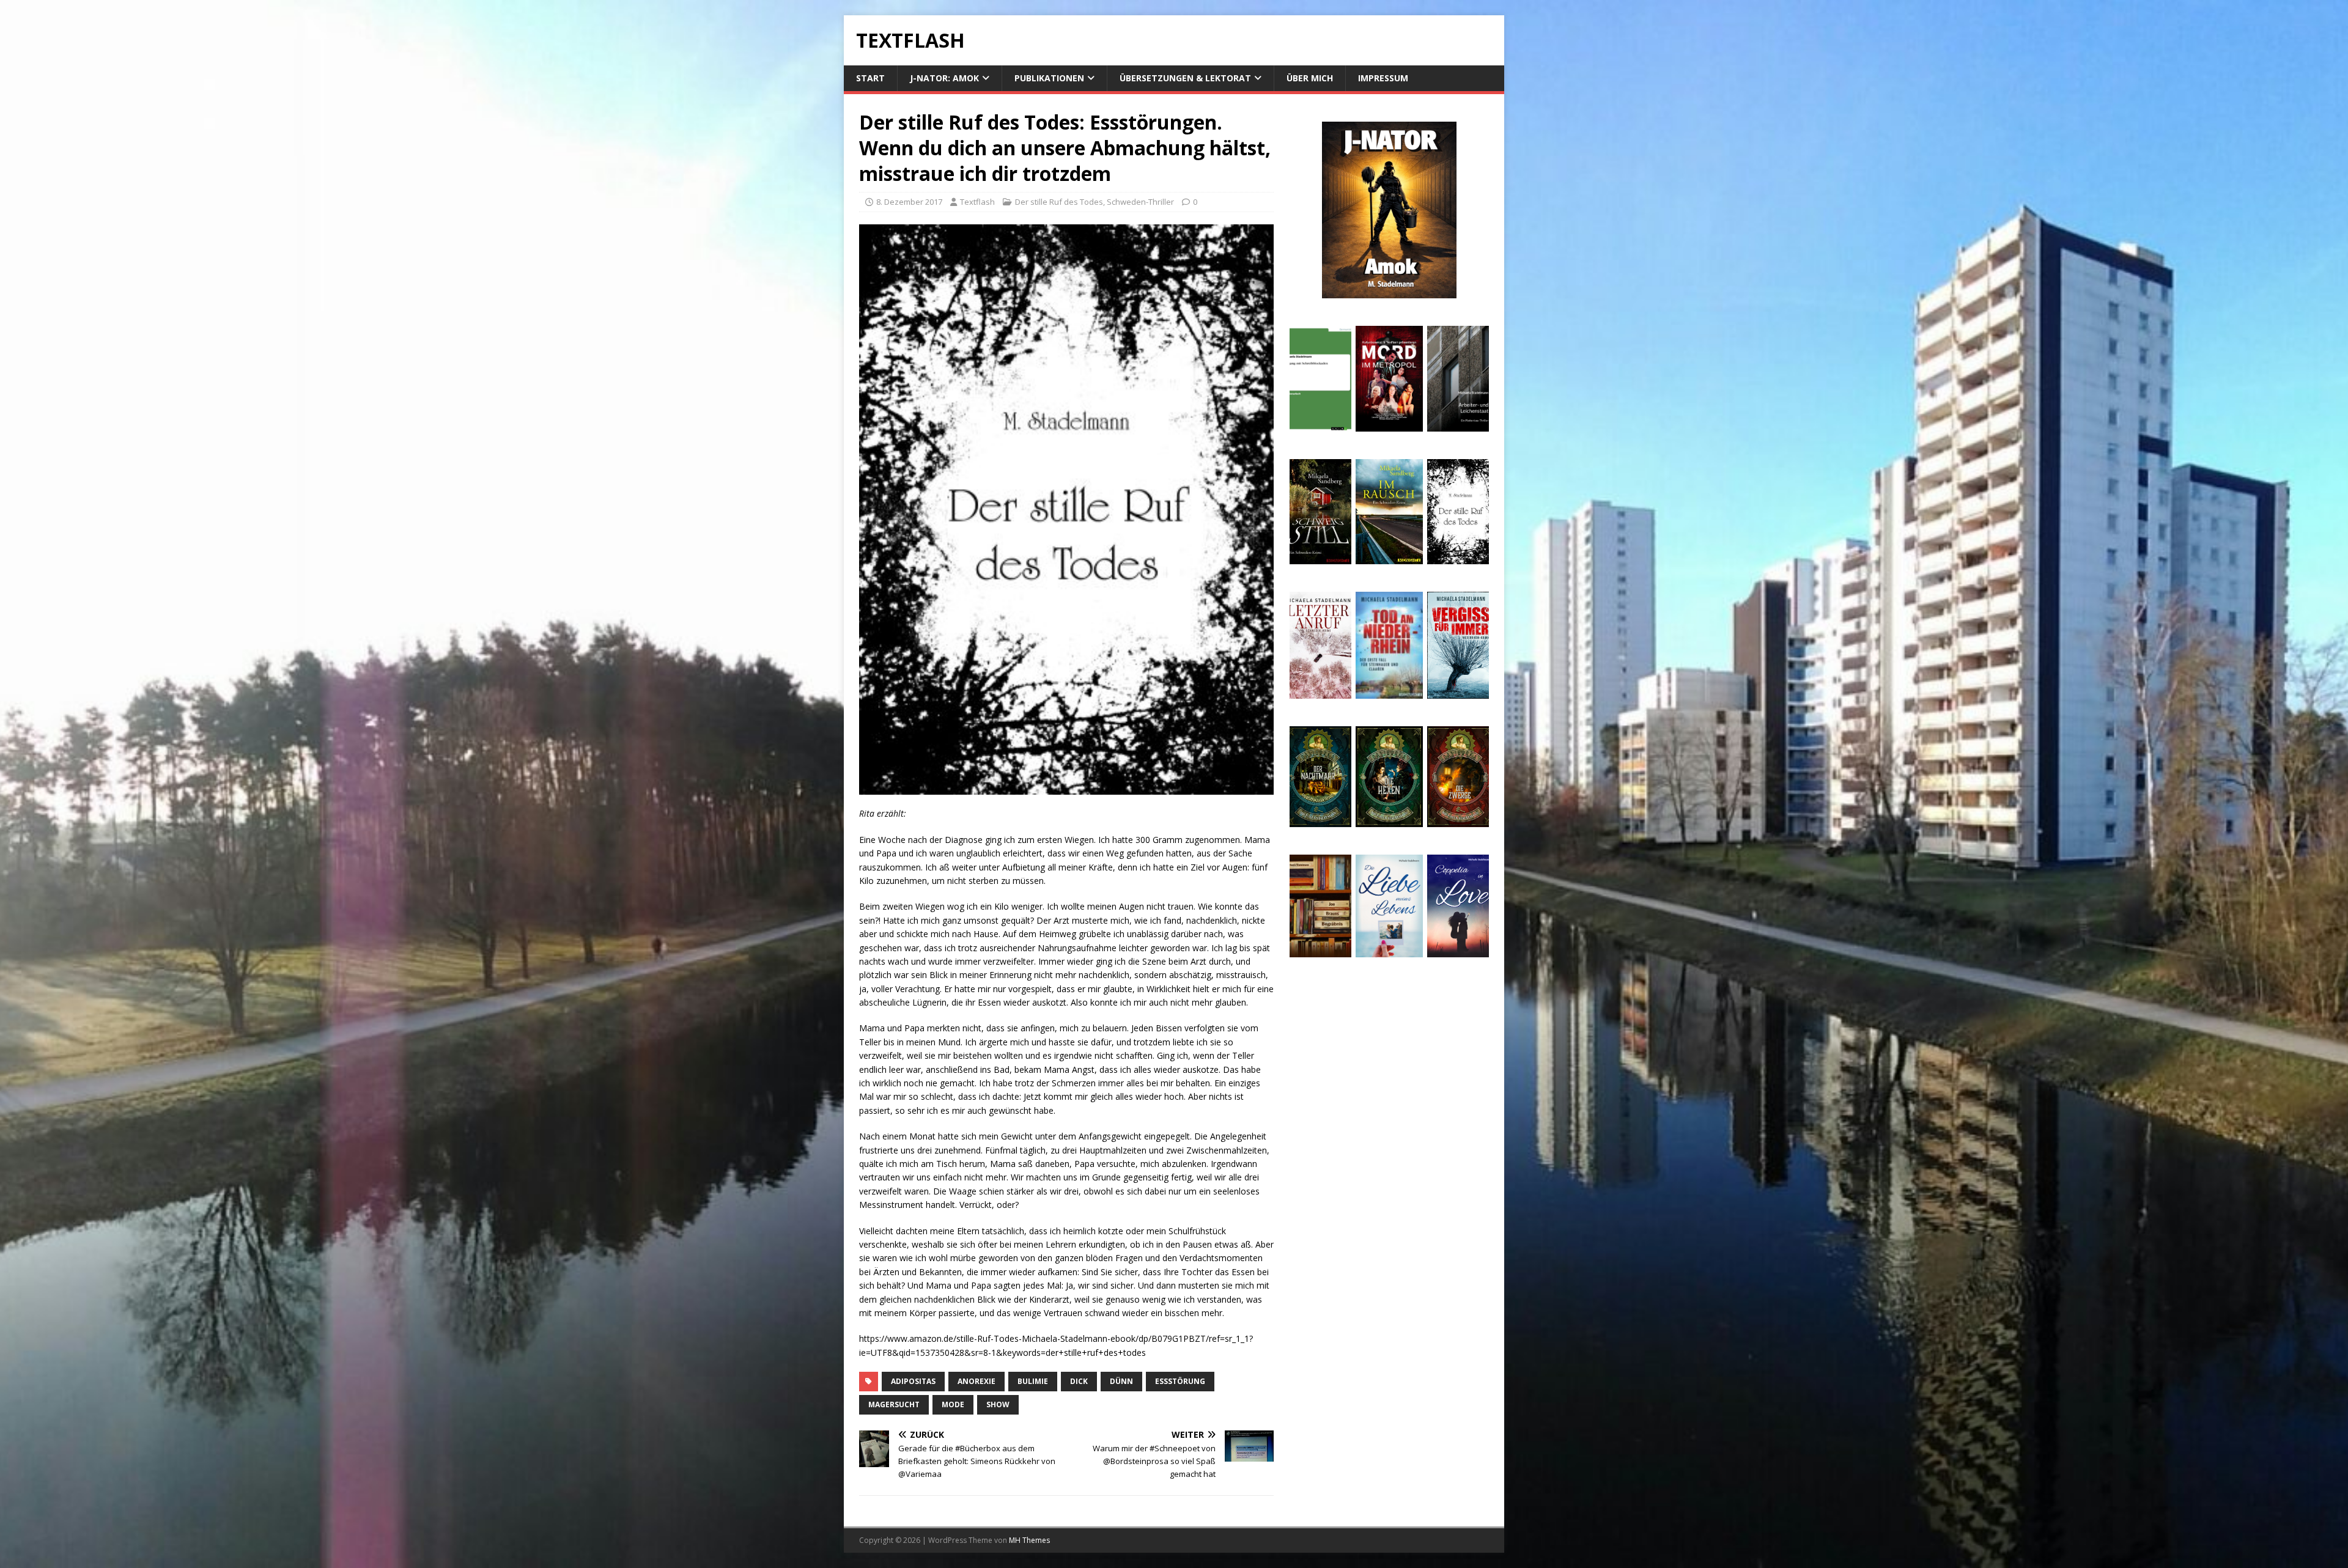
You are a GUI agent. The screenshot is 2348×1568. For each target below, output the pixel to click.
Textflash (977, 202)
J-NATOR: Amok (944, 78)
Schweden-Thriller (1140, 202)
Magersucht (894, 1404)
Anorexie (976, 1381)
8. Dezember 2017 (909, 202)
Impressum (1383, 78)
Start (870, 78)
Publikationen (1049, 78)
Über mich (1310, 78)
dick (1079, 1381)
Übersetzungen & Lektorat (1185, 78)
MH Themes (1029, 1540)
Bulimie (1033, 1381)
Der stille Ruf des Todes (1059, 202)
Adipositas (913, 1381)
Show (998, 1404)
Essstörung (1180, 1381)
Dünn (1121, 1381)
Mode (953, 1404)
